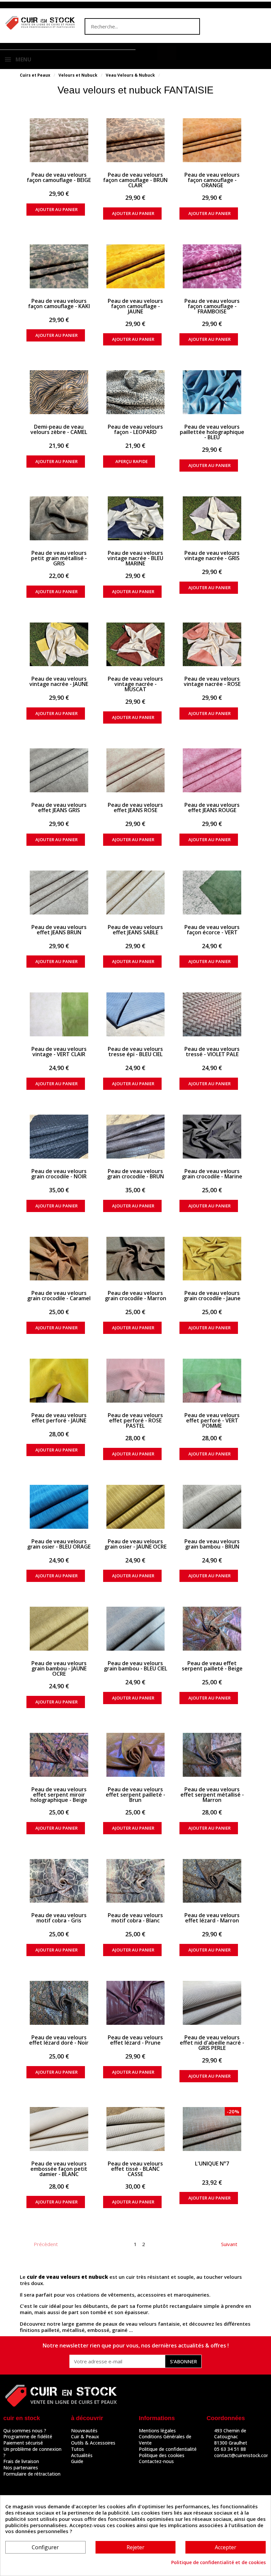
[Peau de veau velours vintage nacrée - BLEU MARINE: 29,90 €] (136, 518)
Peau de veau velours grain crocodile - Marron (135, 1296)
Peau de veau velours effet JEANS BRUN (59, 930)
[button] (167, 53)
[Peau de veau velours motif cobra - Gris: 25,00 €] (59, 1881)
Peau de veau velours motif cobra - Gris (59, 1918)
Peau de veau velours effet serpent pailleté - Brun (135, 1795)
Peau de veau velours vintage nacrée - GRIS (212, 555)
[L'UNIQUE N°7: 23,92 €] (212, 2129)
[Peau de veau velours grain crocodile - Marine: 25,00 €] (212, 1137)
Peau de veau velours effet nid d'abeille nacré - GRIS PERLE (212, 2043)
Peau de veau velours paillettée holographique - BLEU (212, 432)
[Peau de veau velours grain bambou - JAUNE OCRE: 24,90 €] (59, 1629)
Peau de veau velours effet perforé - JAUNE (59, 1418)
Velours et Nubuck (78, 75)
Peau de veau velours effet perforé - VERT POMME (212, 1420)
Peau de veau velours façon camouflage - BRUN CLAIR (135, 180)
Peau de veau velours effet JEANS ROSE (135, 807)
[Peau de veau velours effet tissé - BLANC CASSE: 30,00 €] (136, 2129)
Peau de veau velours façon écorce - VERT (212, 930)
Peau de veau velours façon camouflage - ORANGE (212, 180)
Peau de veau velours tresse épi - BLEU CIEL (135, 1052)
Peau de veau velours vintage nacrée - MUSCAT (135, 684)
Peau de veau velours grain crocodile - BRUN (135, 1174)
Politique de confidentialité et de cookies (218, 2562)
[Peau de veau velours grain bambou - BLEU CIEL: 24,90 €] (136, 1629)
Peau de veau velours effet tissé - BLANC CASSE (135, 2169)
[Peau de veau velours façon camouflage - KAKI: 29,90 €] (59, 266)
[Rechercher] (191, 26)
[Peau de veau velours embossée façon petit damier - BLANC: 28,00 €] (59, 2129)
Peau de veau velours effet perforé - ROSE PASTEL (135, 1420)
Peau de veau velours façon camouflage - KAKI (59, 304)
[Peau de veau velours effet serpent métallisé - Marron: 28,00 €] (212, 1755)
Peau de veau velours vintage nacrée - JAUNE (59, 681)
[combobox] (129, 26)
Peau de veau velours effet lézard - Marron (212, 1918)
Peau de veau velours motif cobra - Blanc (135, 1918)
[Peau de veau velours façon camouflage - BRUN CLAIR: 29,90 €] (136, 140)
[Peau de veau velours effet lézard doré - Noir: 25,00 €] (59, 2003)
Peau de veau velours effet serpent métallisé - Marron (212, 1795)
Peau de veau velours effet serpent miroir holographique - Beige (59, 1795)
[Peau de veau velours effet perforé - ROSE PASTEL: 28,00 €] (136, 1381)
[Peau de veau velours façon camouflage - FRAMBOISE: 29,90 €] (212, 266)
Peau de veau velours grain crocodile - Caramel (59, 1296)
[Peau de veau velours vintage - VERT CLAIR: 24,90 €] (59, 1014)
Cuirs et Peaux (35, 75)
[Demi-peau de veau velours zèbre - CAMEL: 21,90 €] (59, 392)
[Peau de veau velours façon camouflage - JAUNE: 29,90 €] (136, 266)
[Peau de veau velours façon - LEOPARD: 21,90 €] (136, 392)
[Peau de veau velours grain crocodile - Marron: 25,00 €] (136, 1259)
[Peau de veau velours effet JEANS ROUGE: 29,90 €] (212, 770)
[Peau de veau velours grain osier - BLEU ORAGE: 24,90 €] (59, 1507)
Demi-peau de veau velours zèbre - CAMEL (59, 429)
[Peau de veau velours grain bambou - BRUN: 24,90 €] (212, 1507)
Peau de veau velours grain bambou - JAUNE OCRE (59, 1668)
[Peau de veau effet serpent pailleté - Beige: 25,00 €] (212, 1629)
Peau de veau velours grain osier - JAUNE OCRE (135, 1544)
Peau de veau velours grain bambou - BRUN (212, 1544)
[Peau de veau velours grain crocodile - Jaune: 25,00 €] (212, 1259)
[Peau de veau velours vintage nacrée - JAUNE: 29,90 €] (59, 644)
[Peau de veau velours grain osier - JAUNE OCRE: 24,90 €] (136, 1507)
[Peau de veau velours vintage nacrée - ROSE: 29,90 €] (212, 644)
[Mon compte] (148, 54)
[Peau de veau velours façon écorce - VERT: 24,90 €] (212, 893)
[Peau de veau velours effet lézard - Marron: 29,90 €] (212, 1881)
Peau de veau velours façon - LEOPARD (135, 429)
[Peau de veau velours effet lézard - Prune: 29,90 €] (136, 2003)
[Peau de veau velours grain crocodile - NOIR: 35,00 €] (59, 1137)
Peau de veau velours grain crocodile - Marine (212, 1174)
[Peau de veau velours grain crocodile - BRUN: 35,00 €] (136, 1137)
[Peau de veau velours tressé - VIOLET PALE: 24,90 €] (212, 1014)
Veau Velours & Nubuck (130, 75)
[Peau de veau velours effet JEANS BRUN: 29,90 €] (59, 893)
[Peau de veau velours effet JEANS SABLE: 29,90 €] (136, 893)
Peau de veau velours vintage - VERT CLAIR (59, 1052)
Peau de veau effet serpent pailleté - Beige (212, 1666)
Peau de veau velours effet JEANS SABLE (135, 930)
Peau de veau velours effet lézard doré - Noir (59, 2040)
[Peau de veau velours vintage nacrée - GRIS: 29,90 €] (212, 518)
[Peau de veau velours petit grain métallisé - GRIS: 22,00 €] (59, 518)
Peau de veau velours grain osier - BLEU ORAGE (59, 1544)
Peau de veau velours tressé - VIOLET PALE (212, 1052)
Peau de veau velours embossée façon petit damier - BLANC (59, 2169)
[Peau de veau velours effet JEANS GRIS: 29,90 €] (59, 770)
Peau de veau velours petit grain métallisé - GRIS (59, 558)
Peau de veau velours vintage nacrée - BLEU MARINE (135, 558)
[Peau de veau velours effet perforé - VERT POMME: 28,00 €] (212, 1381)
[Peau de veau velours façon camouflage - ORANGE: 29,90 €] (212, 140)
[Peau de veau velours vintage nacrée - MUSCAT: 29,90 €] (136, 644)
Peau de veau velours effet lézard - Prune (135, 2040)
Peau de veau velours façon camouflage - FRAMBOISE (212, 306)
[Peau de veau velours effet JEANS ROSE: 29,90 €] (136, 770)
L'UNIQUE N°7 (212, 2164)
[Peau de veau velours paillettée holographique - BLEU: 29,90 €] (212, 392)
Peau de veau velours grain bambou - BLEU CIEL (135, 1666)
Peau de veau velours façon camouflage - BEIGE (59, 177)
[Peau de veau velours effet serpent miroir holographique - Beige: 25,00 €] (59, 1755)
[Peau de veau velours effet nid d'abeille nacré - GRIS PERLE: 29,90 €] (212, 2003)
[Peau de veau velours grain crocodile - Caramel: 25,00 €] (59, 1259)
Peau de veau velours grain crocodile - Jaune (212, 1296)
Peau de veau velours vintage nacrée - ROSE (212, 681)
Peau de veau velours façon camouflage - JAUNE (135, 306)
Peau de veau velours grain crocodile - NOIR (59, 1174)
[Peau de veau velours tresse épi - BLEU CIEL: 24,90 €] (136, 1014)
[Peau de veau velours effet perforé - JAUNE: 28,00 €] (59, 1381)
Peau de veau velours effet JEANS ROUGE (212, 807)
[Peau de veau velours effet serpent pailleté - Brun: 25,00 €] (136, 1755)
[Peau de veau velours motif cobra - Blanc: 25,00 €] (136, 1881)
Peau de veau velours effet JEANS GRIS (59, 807)
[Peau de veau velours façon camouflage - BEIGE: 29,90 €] (59, 140)
